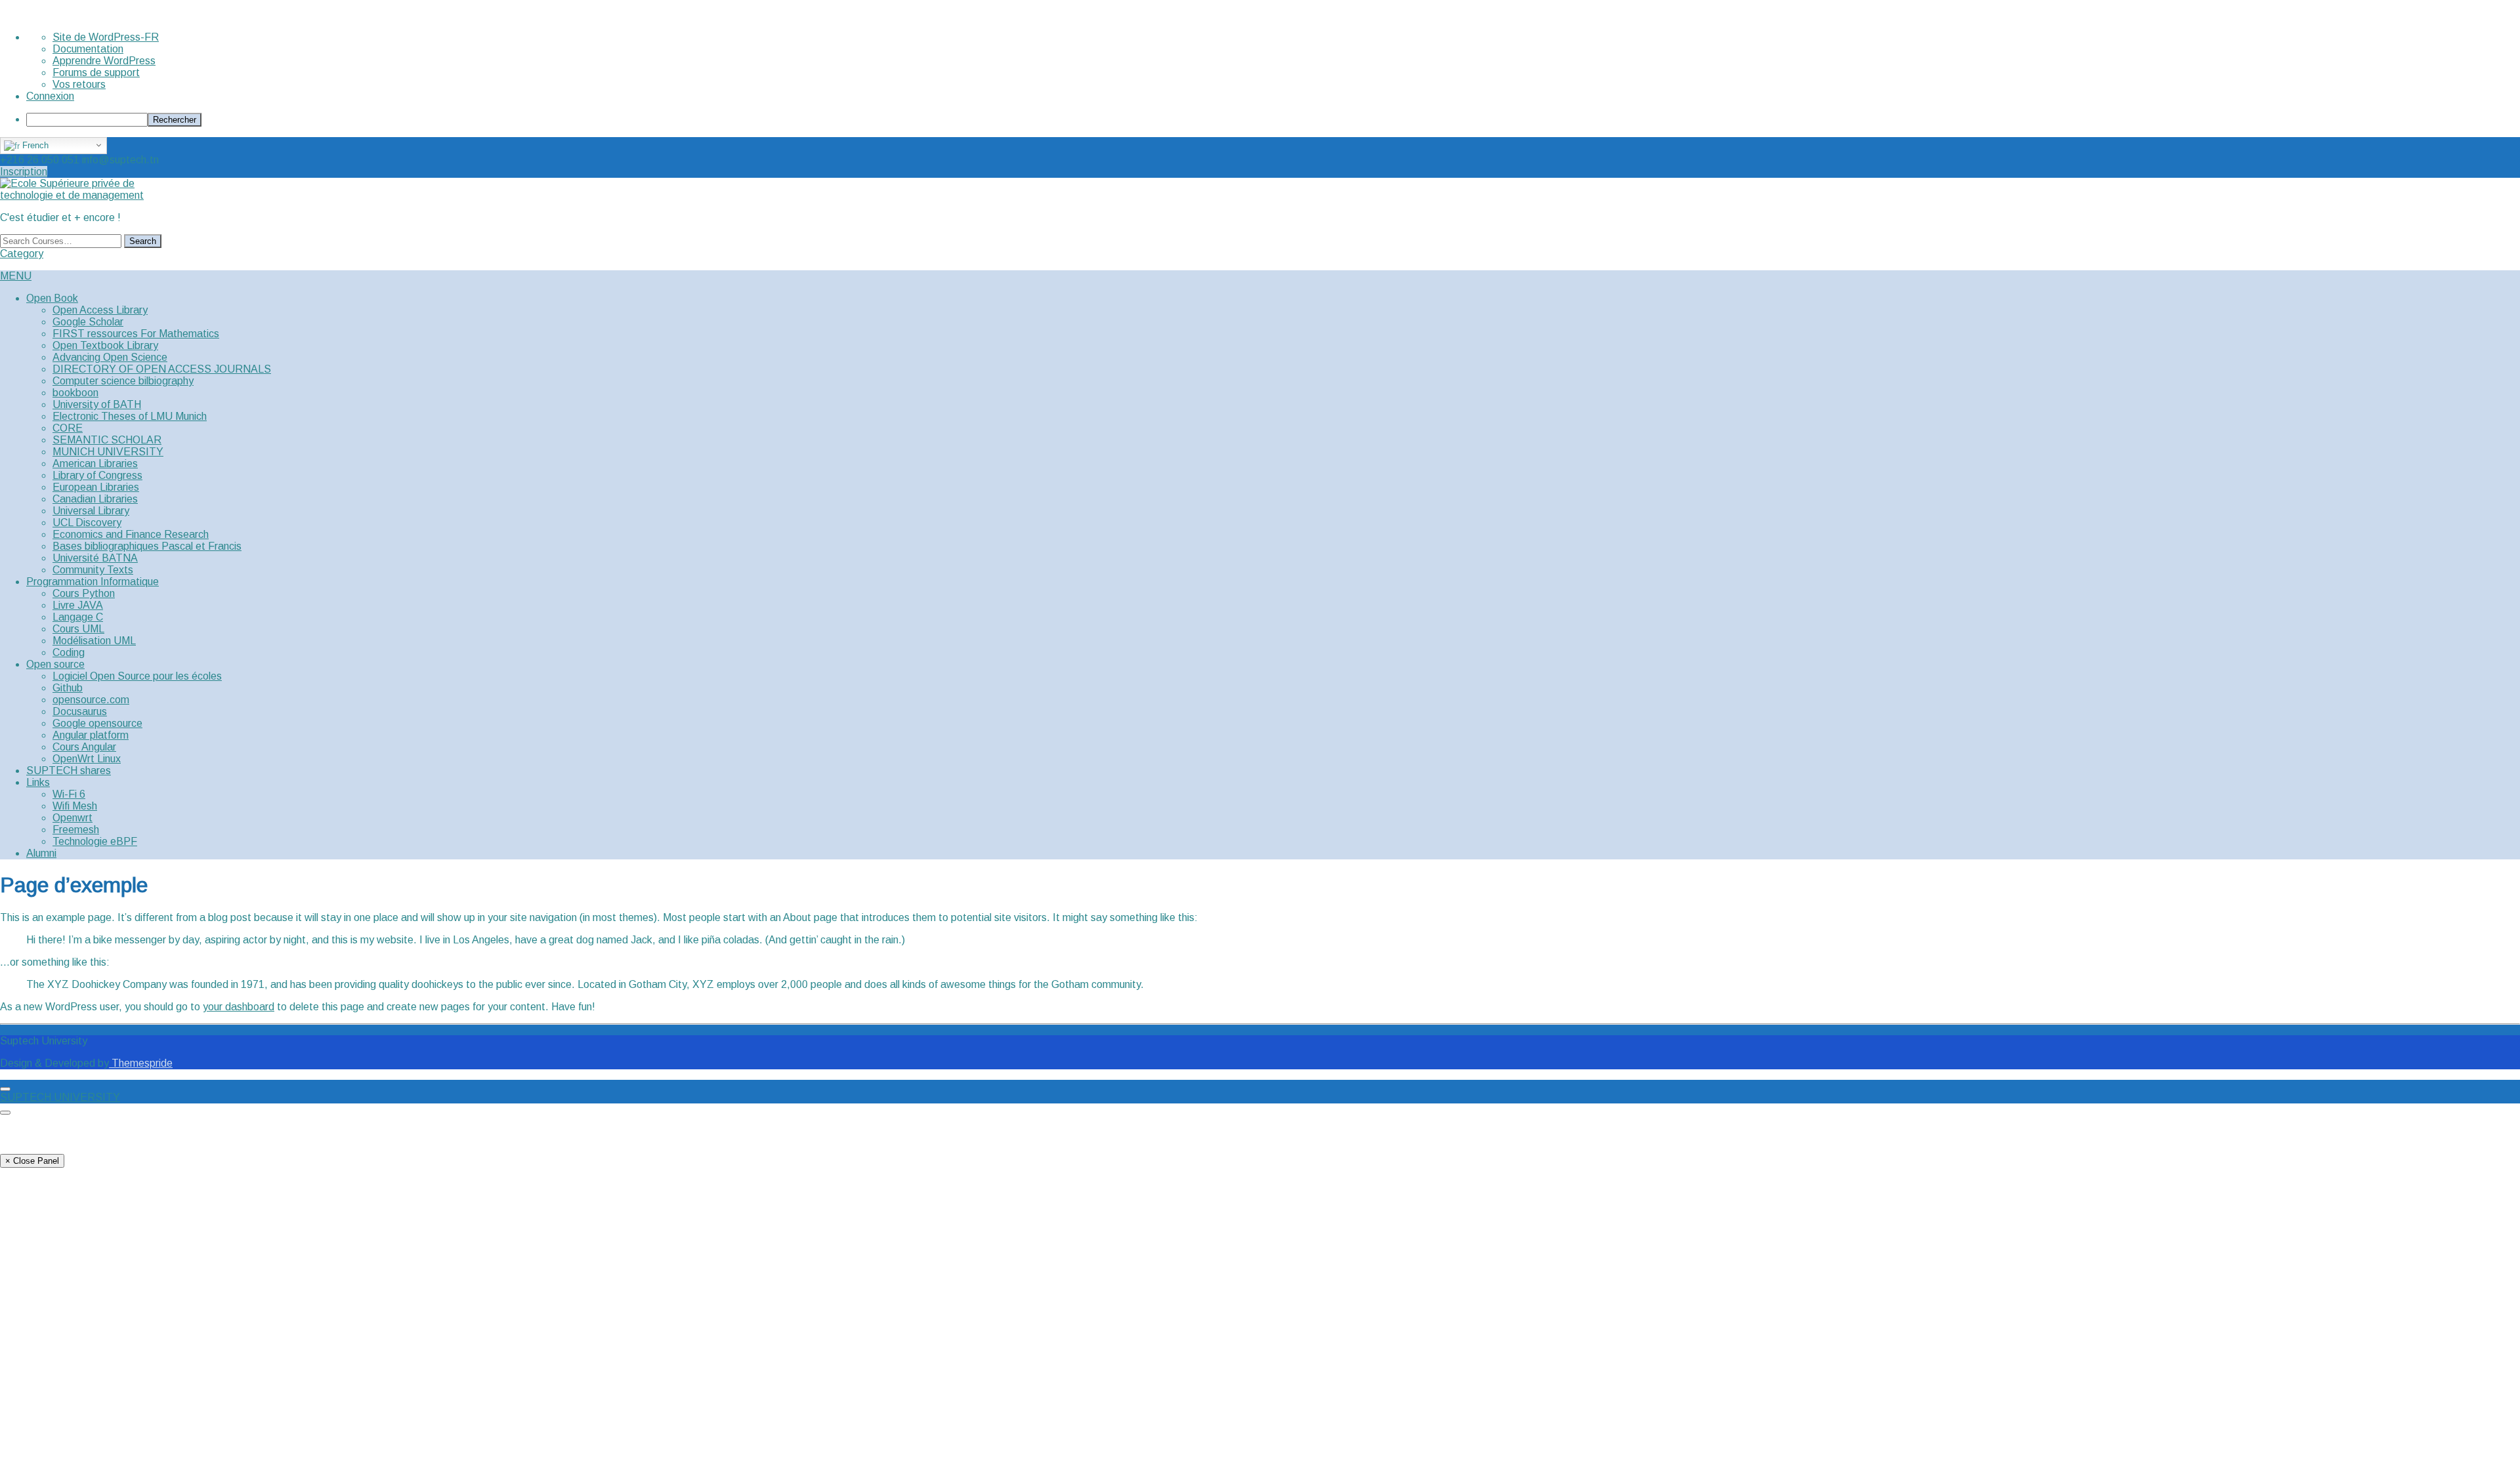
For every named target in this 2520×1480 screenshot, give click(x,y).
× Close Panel (32, 1161)
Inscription (24, 172)
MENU (16, 276)
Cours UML (78, 629)
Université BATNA (95, 558)
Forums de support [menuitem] (96, 72)
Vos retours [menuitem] (79, 84)
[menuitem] (1273, 120)
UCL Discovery (87, 523)
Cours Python (84, 593)
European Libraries (96, 487)
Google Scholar (88, 322)
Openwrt (73, 818)
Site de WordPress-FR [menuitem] (106, 37)
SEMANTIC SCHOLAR (107, 440)
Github (68, 688)
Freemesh (76, 830)
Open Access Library (100, 310)
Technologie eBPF (95, 841)
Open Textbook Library (105, 345)
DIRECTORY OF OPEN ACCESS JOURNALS (162, 369)
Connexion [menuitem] (50, 96)
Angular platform (91, 735)
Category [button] (22, 254)
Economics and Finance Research (131, 534)
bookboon (75, 393)
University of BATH (97, 404)
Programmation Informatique (93, 582)
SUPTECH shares (69, 771)
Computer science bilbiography (123, 381)
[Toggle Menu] (5, 1089)
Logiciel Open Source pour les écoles (137, 676)
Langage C (78, 617)
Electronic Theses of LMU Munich (130, 416)
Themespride (141, 1063)
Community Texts (93, 570)
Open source (55, 664)
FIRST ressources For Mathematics (136, 334)
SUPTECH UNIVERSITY (60, 1097)
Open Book (52, 298)
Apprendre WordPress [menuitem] (104, 61)
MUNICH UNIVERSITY (108, 452)
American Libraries (95, 463)
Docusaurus (80, 711)
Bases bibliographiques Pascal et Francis (147, 546)
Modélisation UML (94, 641)
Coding (69, 652)
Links (38, 782)
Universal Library (91, 511)
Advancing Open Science (110, 357)
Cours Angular (84, 747)
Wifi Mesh (75, 806)
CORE (68, 428)
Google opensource (97, 723)
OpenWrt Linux (87, 759)
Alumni (41, 853)
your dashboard (239, 1007)
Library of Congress (97, 475)
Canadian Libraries (95, 499)
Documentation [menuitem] (88, 49)
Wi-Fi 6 (69, 794)
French (34, 145)
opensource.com (91, 700)
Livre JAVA (78, 605)
